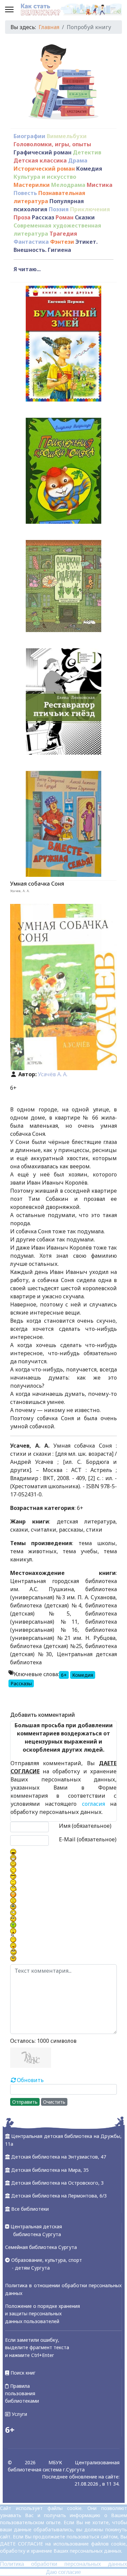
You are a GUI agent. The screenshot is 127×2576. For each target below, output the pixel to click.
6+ (64, 1675)
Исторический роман (44, 169)
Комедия (89, 169)
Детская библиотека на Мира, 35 (50, 2170)
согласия (93, 1804)
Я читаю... (27, 269)
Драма (78, 160)
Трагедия (63, 234)
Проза (22, 217)
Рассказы (21, 1683)
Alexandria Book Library (86, 1700)
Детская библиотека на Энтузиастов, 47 (59, 2157)
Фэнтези (62, 242)
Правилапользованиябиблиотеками (22, 2394)
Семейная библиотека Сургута (41, 2247)
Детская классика (40, 160)
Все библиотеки (30, 2209)
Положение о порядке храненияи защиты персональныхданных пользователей (43, 2314)
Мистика (100, 185)
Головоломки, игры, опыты (52, 144)
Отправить (25, 2102)
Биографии (29, 136)
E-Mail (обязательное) (88, 1839)
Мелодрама (68, 185)
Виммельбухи (67, 136)
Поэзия (59, 209)
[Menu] (9, 10)
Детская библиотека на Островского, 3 (57, 2183)
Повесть (25, 193)
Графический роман (43, 152)
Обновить (30, 2080)
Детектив (87, 152)
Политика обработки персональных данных (63, 2564)
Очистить (54, 2102)
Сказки (85, 217)
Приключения (90, 209)
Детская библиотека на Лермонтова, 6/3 (59, 2196)
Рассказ (43, 217)
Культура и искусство (45, 177)
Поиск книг (22, 2373)
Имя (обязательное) (85, 1826)
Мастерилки (32, 185)
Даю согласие (63, 2572)
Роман (65, 217)
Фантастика (31, 242)
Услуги (19, 2414)
